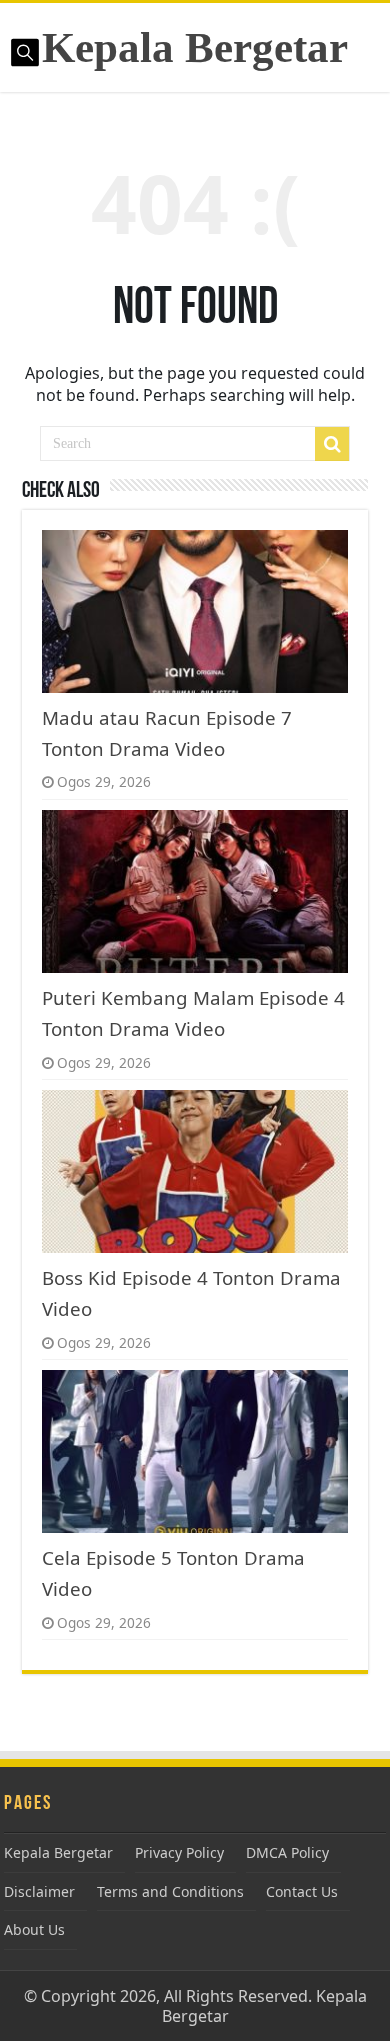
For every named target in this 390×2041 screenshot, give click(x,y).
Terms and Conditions (170, 1891)
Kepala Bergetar (195, 47)
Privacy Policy (179, 1852)
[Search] (332, 444)
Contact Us (302, 1891)
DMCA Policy (287, 1852)
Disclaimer (39, 1891)
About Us (34, 1929)
